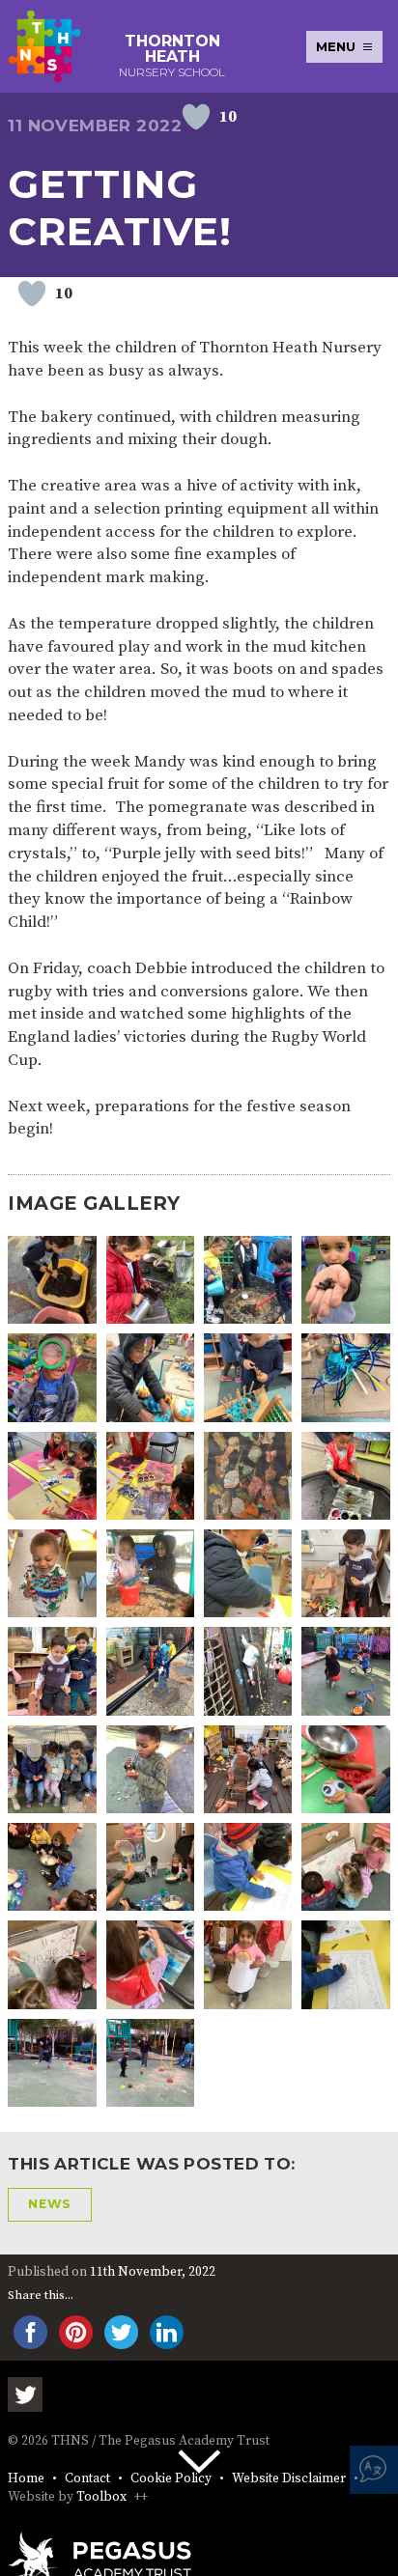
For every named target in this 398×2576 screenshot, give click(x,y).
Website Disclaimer (289, 2479)
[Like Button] (196, 117)
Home (26, 2479)
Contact (87, 2479)
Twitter (25, 2394)
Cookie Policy (171, 2479)
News (50, 2204)
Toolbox (101, 2497)
